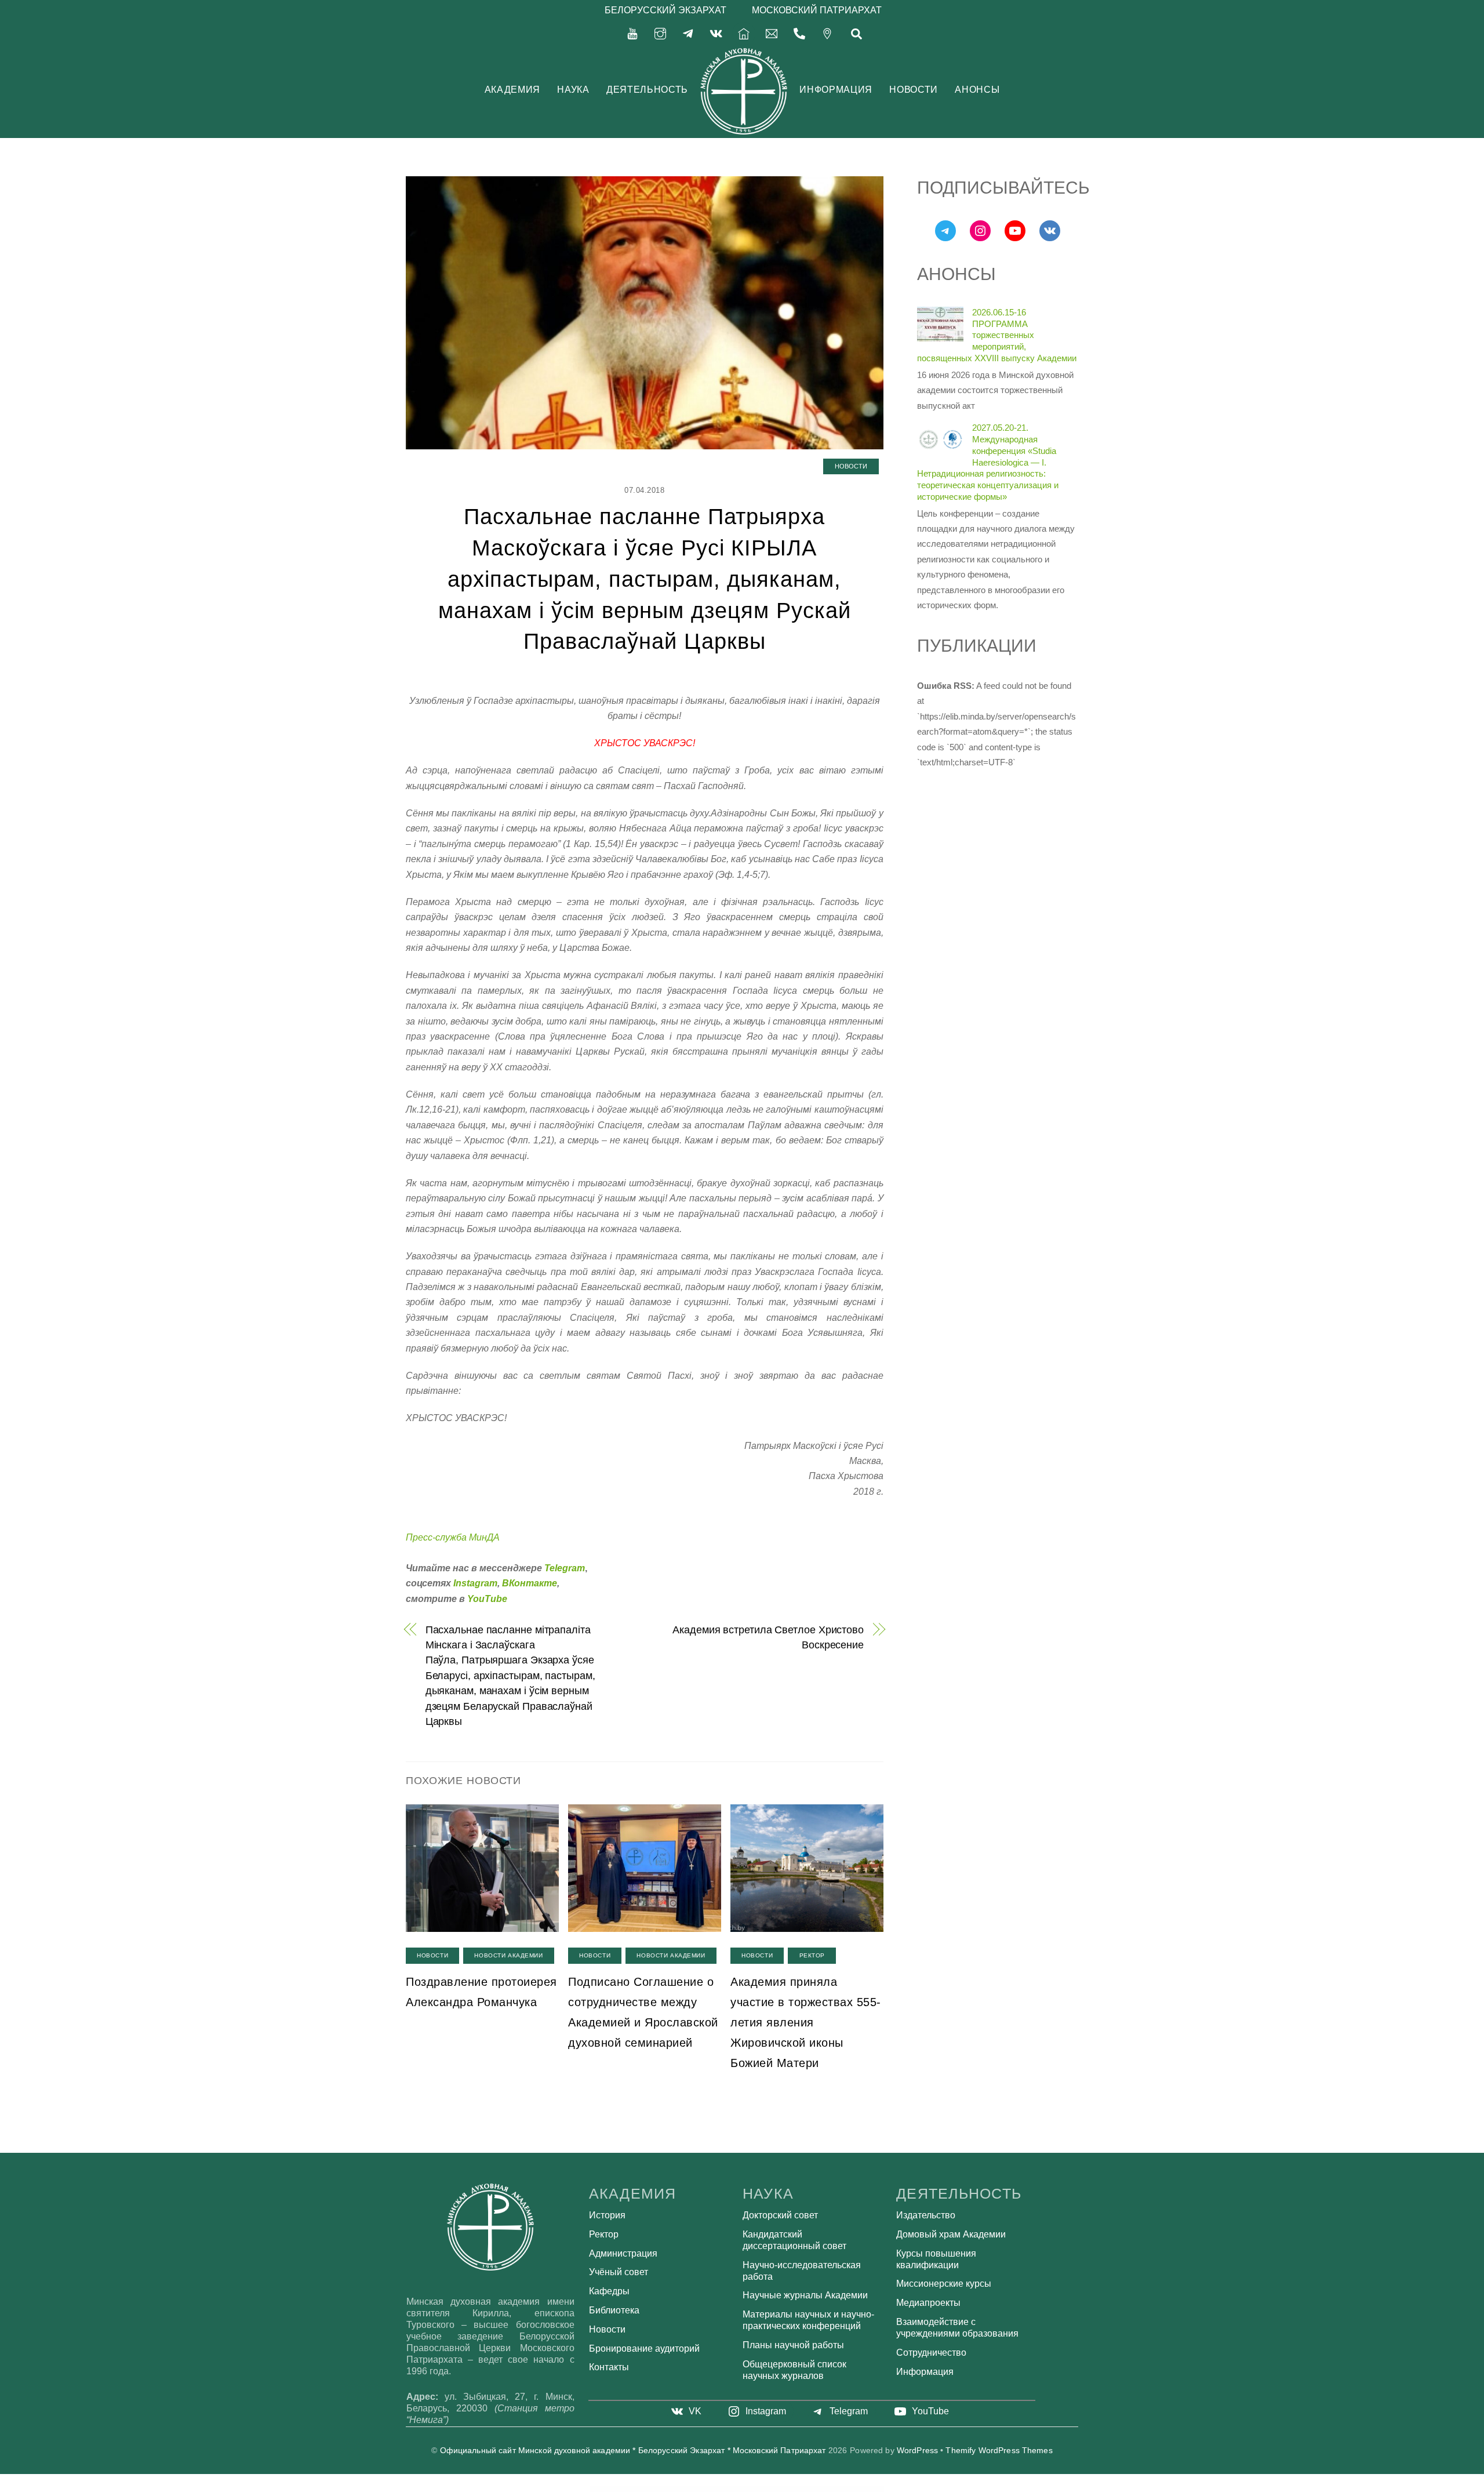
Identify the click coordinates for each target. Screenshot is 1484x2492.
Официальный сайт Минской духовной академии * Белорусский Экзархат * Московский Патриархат (633, 2451)
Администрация (623, 2253)
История (607, 2215)
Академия (512, 90)
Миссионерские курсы (944, 2284)
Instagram (475, 1583)
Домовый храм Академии (951, 2234)
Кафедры (609, 2291)
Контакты (609, 2367)
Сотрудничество (931, 2353)
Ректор (812, 1955)
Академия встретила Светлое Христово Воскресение (768, 1637)
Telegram (565, 1568)
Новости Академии (508, 1955)
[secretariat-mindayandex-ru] (772, 33)
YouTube (487, 1599)
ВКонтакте (530, 1583)
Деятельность (647, 90)
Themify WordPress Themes (999, 2451)
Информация (836, 90)
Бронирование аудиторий (644, 2348)
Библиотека (614, 2310)
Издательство (926, 2215)
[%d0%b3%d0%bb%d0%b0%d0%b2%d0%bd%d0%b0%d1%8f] (744, 33)
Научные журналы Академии (805, 2295)
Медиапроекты (928, 2303)
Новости (913, 90)
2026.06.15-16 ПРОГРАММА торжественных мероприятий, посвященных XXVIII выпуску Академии (997, 335)
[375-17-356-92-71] (799, 33)
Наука (573, 90)
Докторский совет (780, 2215)
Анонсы (977, 90)
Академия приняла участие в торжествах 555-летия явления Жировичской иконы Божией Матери (806, 2022)
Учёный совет (619, 2272)
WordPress (917, 2451)
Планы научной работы (793, 2345)
